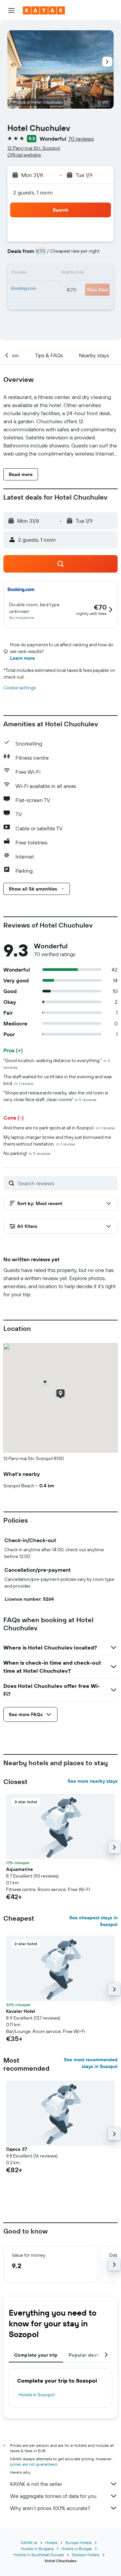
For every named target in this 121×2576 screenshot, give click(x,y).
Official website (24, 155)
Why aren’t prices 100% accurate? (50, 2508)
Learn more (23, 658)
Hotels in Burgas (77, 2549)
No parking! (27, 1153)
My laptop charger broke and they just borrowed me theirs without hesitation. (57, 1140)
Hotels (51, 2543)
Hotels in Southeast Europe (39, 2555)
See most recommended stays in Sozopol (91, 2063)
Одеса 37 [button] (16, 2149)
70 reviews (81, 139)
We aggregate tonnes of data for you (53, 2496)
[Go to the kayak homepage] (44, 10)
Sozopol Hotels (86, 2555)
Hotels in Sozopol (36, 2395)
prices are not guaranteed (33, 2464)
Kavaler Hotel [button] (21, 2011)
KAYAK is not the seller (36, 2484)
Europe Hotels (79, 2543)
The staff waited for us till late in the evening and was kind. (57, 1080)
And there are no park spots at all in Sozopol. (59, 1128)
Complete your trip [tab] (36, 2355)
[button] (11, 10)
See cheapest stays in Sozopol (93, 1921)
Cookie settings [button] (19, 688)
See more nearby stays (93, 1781)
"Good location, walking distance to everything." (57, 1064)
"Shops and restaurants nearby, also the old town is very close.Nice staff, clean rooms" (56, 1096)
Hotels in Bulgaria (37, 2549)
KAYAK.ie (29, 2543)
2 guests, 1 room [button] (33, 192)
